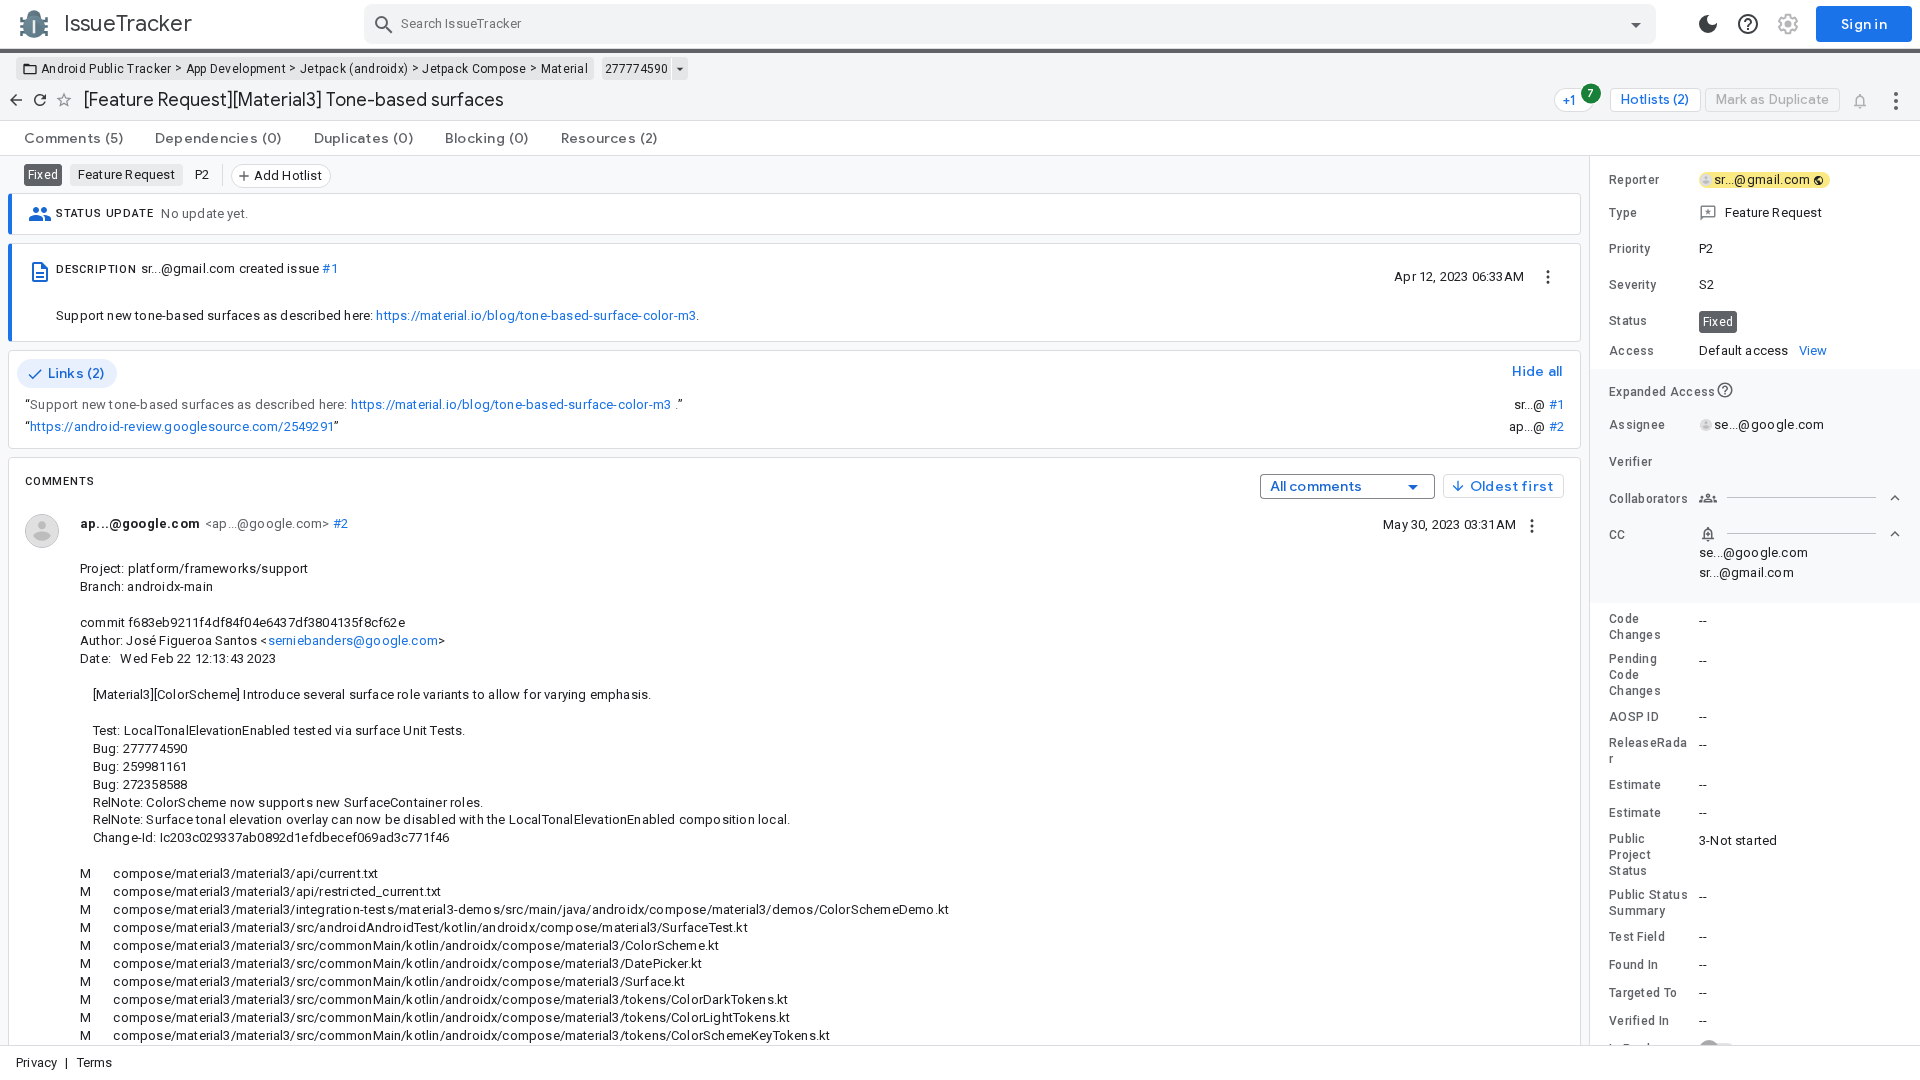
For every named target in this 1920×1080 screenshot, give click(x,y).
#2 (1556, 426)
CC (1617, 535)
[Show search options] (1636, 24)
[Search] (384, 24)
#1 (329, 268)
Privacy (36, 1062)
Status (1628, 321)
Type (1623, 213)
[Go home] (16, 100)
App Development (236, 69)
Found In (1633, 965)
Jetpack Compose (474, 69)
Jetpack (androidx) (354, 69)
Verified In (1639, 1021)
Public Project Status (1630, 855)
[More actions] (1896, 100)
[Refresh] (40, 100)
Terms (95, 1062)
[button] (1755, 213)
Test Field (1637, 937)
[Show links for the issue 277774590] (679, 69)
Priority (1629, 249)
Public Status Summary (1648, 903)
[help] (1748, 24)
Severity (1632, 285)
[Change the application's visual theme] (1708, 24)
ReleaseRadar (1648, 751)
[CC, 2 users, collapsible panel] (1800, 534)
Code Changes (1635, 627)
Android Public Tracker (106, 69)
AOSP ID (1634, 717)
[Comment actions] (1532, 524)
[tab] (73, 138)
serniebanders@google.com (353, 640)
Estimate (1635, 785)
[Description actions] (1548, 276)
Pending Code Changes (1635, 675)
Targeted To (1643, 993)
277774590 (636, 69)
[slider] (1593, 600)
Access (1632, 351)
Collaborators (1648, 499)
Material (564, 69)
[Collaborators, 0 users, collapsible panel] (1800, 498)
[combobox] (1012, 24)
